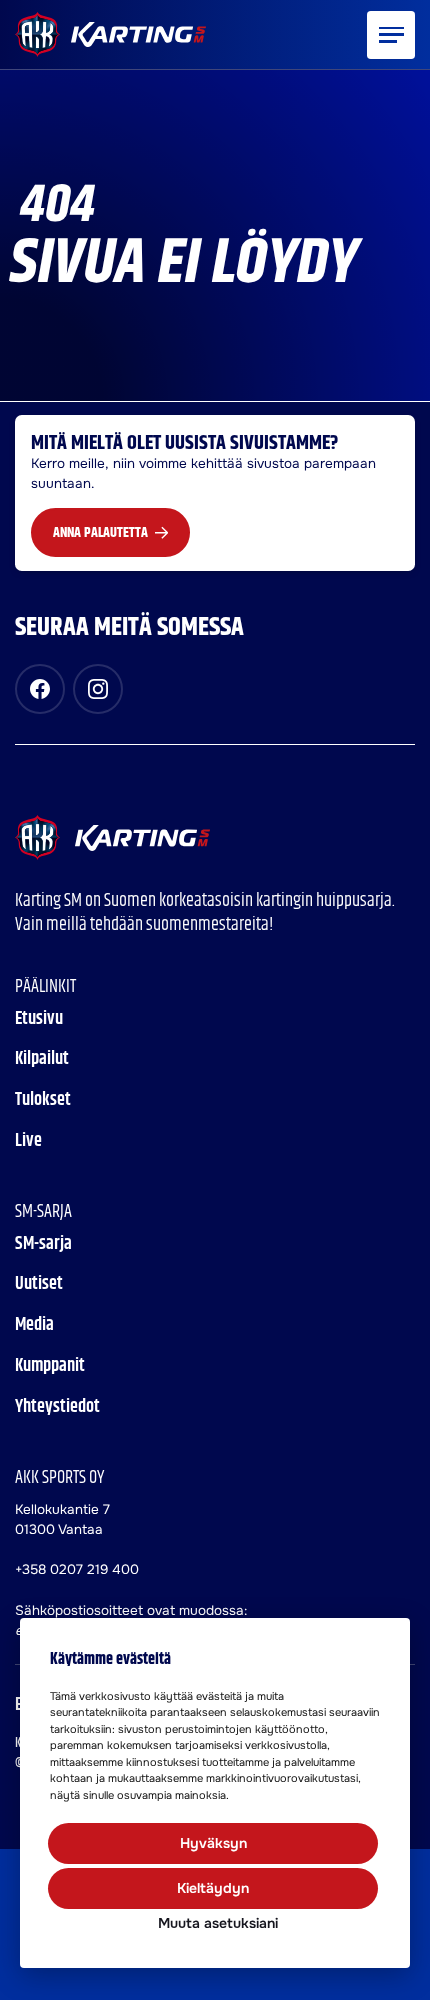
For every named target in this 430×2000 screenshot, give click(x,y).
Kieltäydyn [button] (213, 1888)
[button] (391, 35)
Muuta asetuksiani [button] (218, 1923)
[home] (112, 837)
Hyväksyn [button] (213, 1843)
